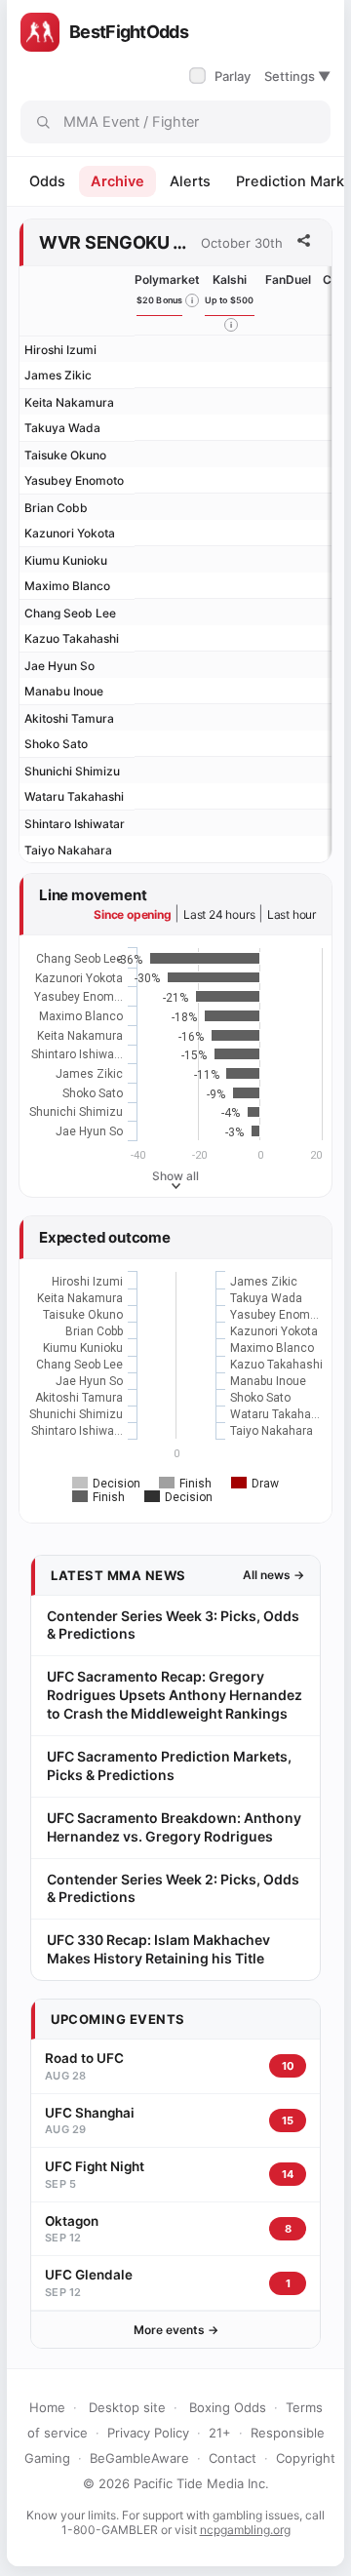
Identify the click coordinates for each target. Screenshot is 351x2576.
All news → (273, 1575)
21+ (220, 2433)
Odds (47, 181)
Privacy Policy (148, 2433)
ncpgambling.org (245, 2530)
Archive (117, 181)
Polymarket (167, 279)
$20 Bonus (160, 300)
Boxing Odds (228, 2407)
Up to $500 (230, 300)
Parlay (222, 76)
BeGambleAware (139, 2458)
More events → (176, 2330)
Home (47, 2407)
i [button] (192, 300)
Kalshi (230, 279)
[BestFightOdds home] (40, 32)
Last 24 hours (219, 914)
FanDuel (288, 279)
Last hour (292, 914)
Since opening (132, 914)
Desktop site (127, 2407)
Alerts (190, 181)
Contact (233, 2458)
